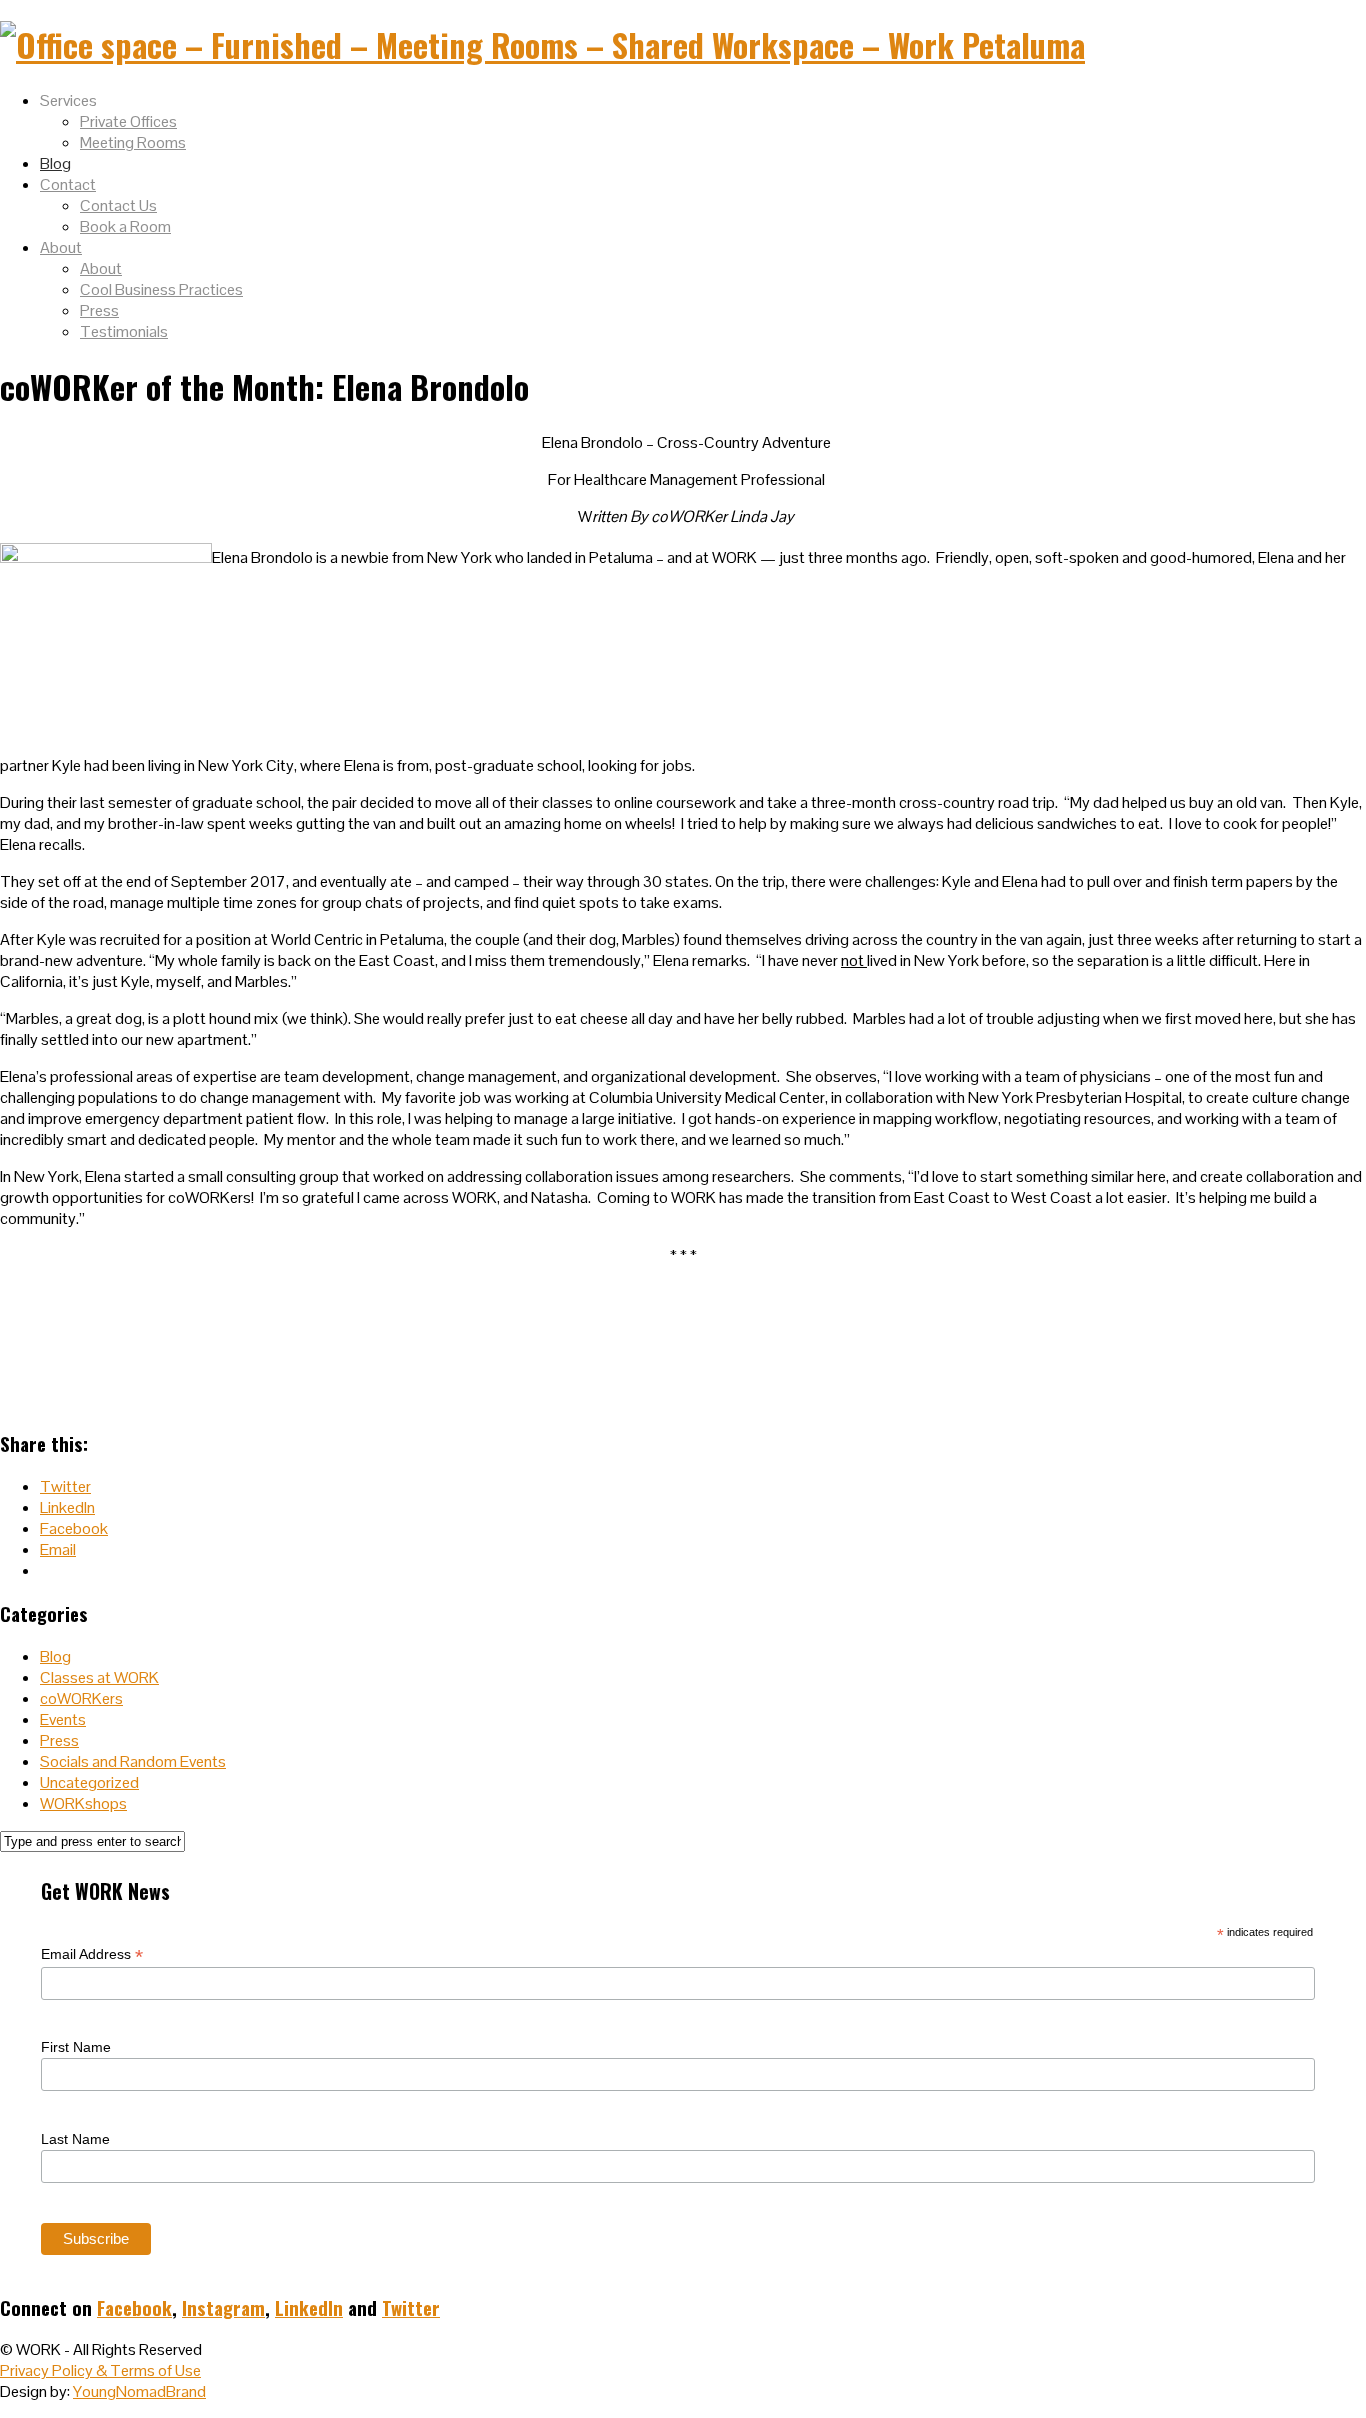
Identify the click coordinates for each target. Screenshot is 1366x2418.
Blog (55, 163)
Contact (68, 184)
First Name (76, 2047)
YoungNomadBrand (139, 2391)
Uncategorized (89, 1782)
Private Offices (128, 121)
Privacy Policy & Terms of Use (100, 2370)
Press (99, 310)
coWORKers (81, 1698)
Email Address (92, 1954)
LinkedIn (309, 2307)
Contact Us (118, 205)
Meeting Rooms (133, 142)
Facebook (134, 2307)
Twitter (411, 2307)
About (61, 247)
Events (63, 1719)
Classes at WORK (99, 1677)
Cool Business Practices (161, 289)
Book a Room (125, 226)
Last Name (75, 2139)
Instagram (223, 2307)
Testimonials (124, 331)
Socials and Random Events (133, 1761)
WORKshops (83, 1803)
